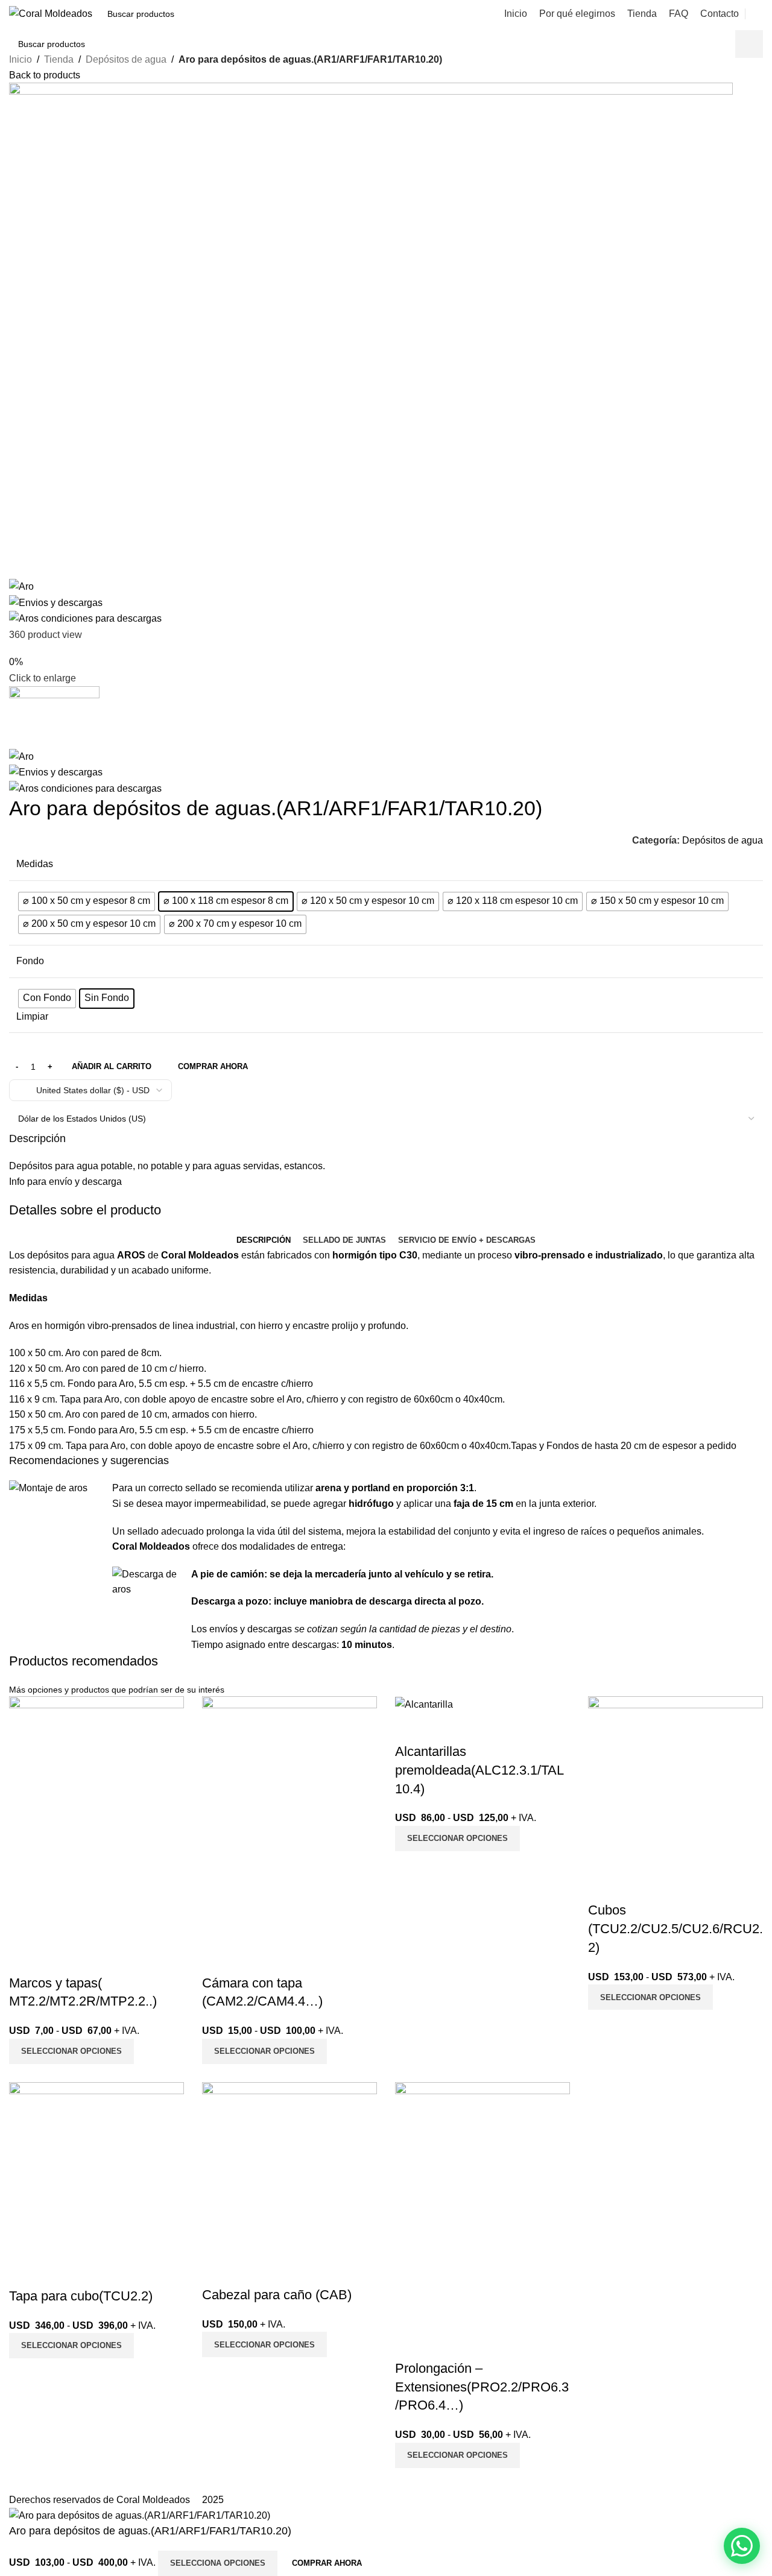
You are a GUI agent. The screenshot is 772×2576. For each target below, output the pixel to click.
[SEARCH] (248, 14)
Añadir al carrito (112, 1066)
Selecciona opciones (218, 2563)
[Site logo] (51, 13)
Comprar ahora (327, 2563)
